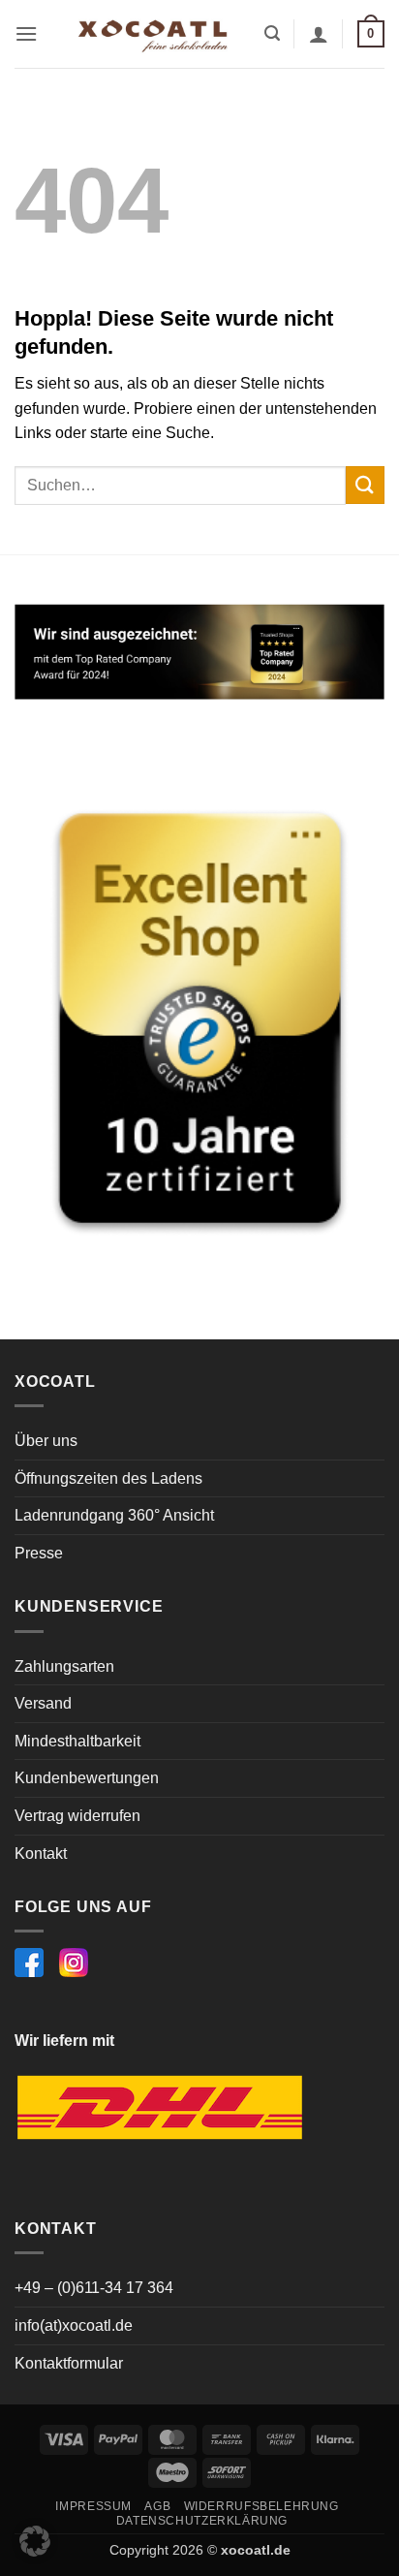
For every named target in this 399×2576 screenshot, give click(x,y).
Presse (39, 1553)
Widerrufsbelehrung (261, 2506)
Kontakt (41, 1853)
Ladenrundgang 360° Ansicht (114, 1515)
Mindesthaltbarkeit (77, 1741)
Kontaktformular (69, 2363)
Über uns (46, 1441)
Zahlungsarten (64, 1666)
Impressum (93, 2506)
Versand (43, 1703)
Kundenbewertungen (87, 1778)
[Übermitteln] (365, 485)
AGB (157, 2506)
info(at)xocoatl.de (74, 2325)
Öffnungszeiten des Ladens (108, 1478)
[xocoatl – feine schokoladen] (153, 34)
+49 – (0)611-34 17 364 (94, 2288)
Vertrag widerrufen (77, 1816)
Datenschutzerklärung (202, 2521)
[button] (26, 33)
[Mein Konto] (319, 34)
